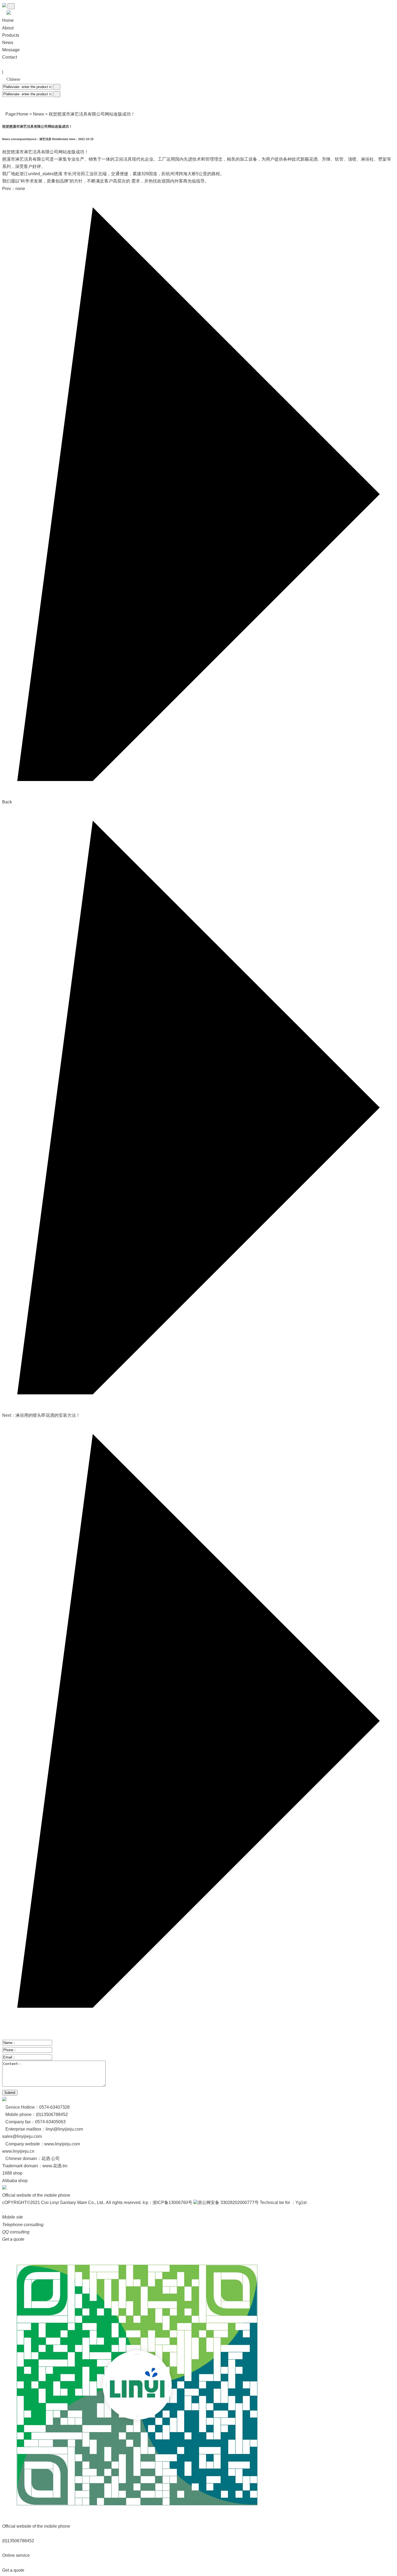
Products (11, 35)
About (8, 28)
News (8, 43)
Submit (10, 2093)
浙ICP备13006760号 (172, 2203)
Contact (10, 57)
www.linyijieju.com (62, 2144)
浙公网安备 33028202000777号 (228, 2203)
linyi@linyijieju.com (64, 2129)
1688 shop (12, 2173)
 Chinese (11, 79)
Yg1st (301, 2203)
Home (23, 114)
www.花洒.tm (55, 2166)
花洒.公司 (51, 2159)
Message (11, 50)
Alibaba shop (15, 2181)
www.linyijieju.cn (18, 2151)
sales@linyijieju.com (22, 2136)
